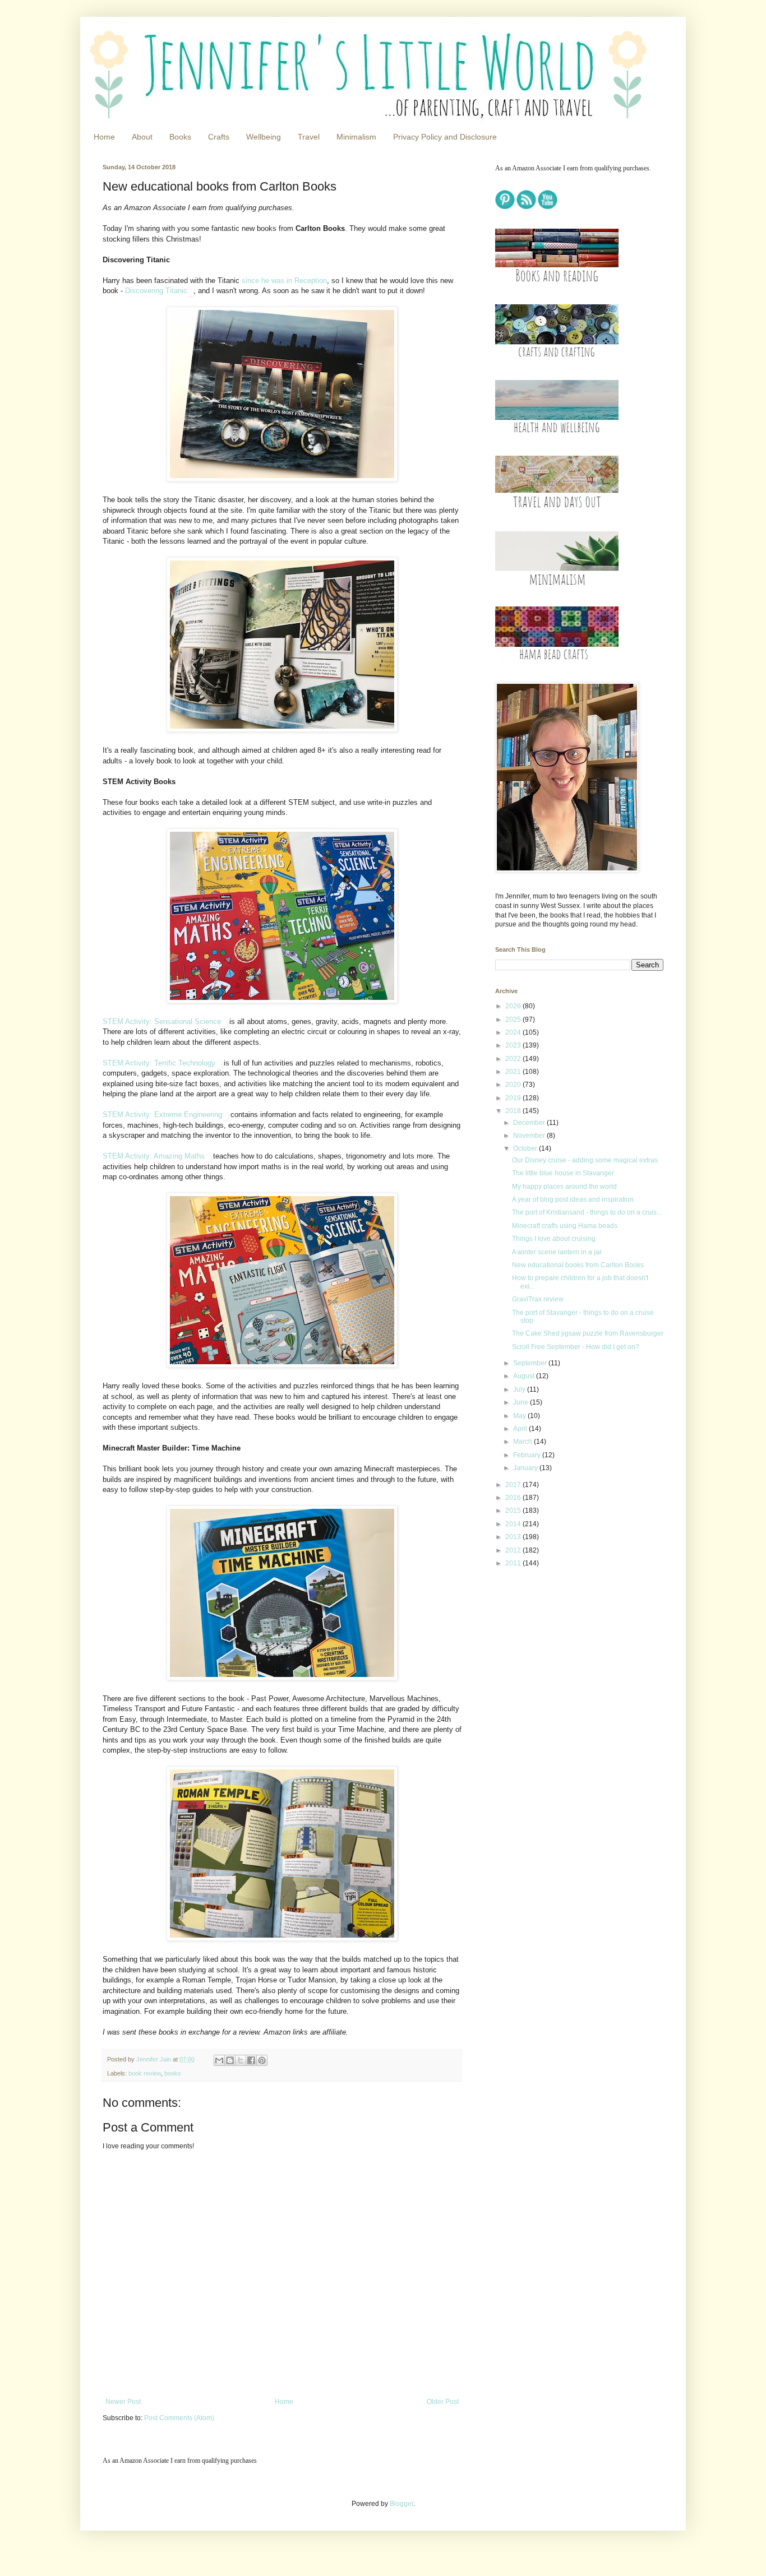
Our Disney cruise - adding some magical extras (585, 1160)
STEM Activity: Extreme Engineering (162, 1115)
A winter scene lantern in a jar (557, 1252)
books (173, 2073)
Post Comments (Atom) (179, 2418)
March (523, 1442)
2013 (514, 1537)
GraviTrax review (538, 1299)
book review (145, 2073)
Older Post (443, 2402)
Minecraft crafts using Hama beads (565, 1226)
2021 (514, 1072)
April (521, 1429)
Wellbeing (264, 137)
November (530, 1136)
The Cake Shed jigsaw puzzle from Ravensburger (588, 1333)
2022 (514, 1059)
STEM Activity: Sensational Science (162, 1021)
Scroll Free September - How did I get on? (576, 1347)
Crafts (219, 137)
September (531, 1363)
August (525, 1376)
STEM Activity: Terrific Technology (159, 1063)
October (526, 1148)
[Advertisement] (565, 1656)
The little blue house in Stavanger (563, 1173)
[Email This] (219, 2060)
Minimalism (356, 137)
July (520, 1389)
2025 (514, 1020)
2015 (514, 1511)
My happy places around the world (564, 1187)
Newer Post (123, 2402)
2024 (514, 1032)
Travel (309, 137)
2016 (514, 1498)
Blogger (402, 2504)
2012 (514, 1550)
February (528, 1455)
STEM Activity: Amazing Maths (154, 1156)
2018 (514, 1111)
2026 (514, 1006)
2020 (514, 1085)
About (142, 137)
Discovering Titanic (156, 291)
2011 (514, 1563)
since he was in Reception (284, 281)
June (522, 1402)
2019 (514, 1098)
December (530, 1123)
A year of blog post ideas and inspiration (573, 1199)
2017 (514, 1485)
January (526, 1468)
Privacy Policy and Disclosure (445, 137)
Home (104, 137)
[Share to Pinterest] (262, 2060)
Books (180, 137)
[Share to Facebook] (251, 2060)
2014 (514, 1524)
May (520, 1416)
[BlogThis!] (230, 2060)
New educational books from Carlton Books (578, 1265)
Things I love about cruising (554, 1239)
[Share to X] (241, 2060)
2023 (514, 1045)
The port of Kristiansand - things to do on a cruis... (587, 1212)
